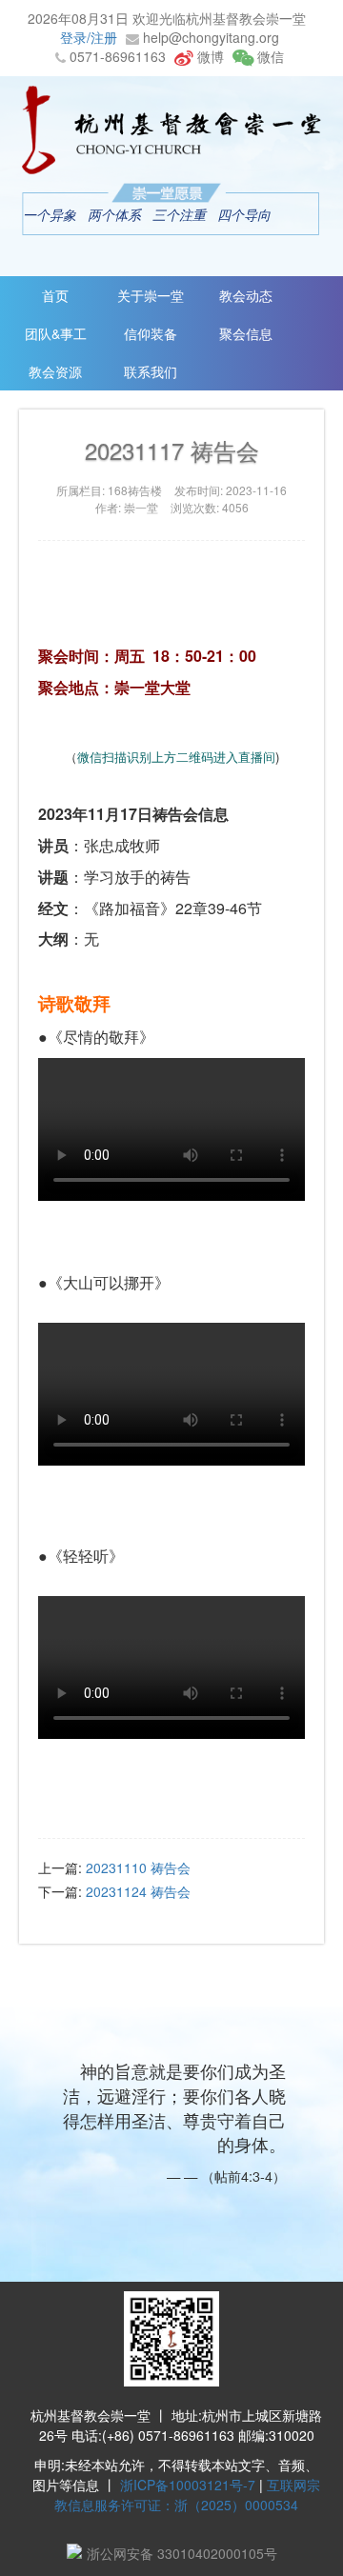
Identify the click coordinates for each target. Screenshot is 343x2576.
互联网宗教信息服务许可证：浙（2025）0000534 (187, 2495)
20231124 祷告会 (138, 1891)
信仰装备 (151, 333)
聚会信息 (246, 333)
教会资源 (55, 371)
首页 (55, 295)
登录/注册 (89, 37)
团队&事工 (56, 333)
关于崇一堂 (151, 295)
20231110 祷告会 (138, 1867)
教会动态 (246, 295)
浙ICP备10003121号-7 (188, 2485)
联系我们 (151, 371)
